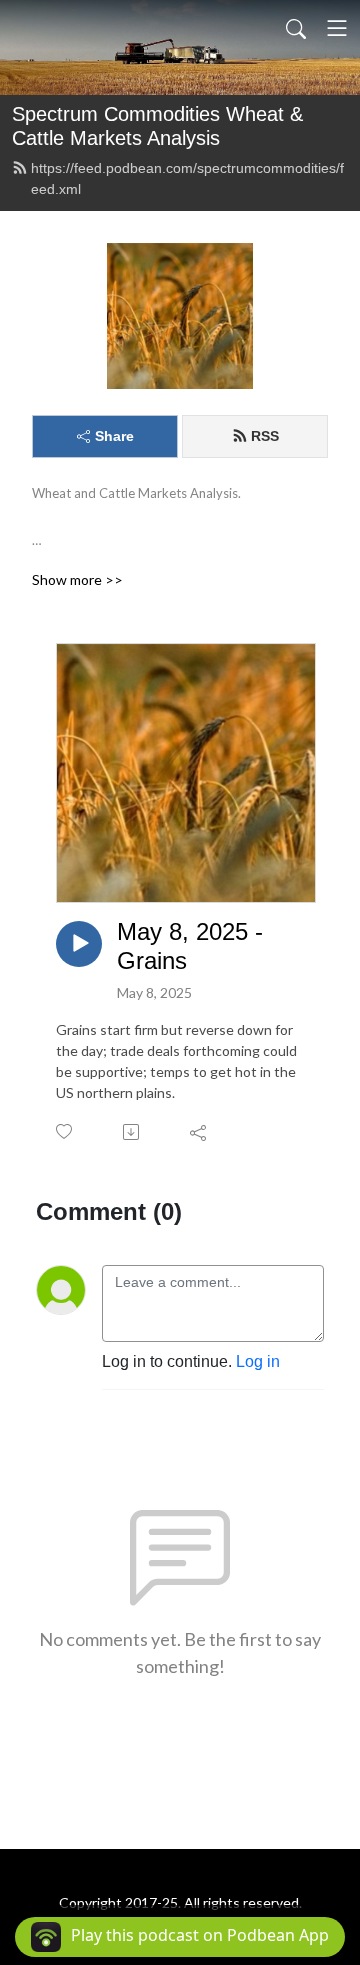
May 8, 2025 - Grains (190, 946)
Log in (258, 1361)
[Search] (296, 28)
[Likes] (65, 1131)
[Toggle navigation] (337, 28)
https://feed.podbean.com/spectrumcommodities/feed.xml (187, 178)
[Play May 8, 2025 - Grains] (79, 944)
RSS (265, 436)
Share (114, 436)
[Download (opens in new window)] (132, 1132)
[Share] (199, 1132)
